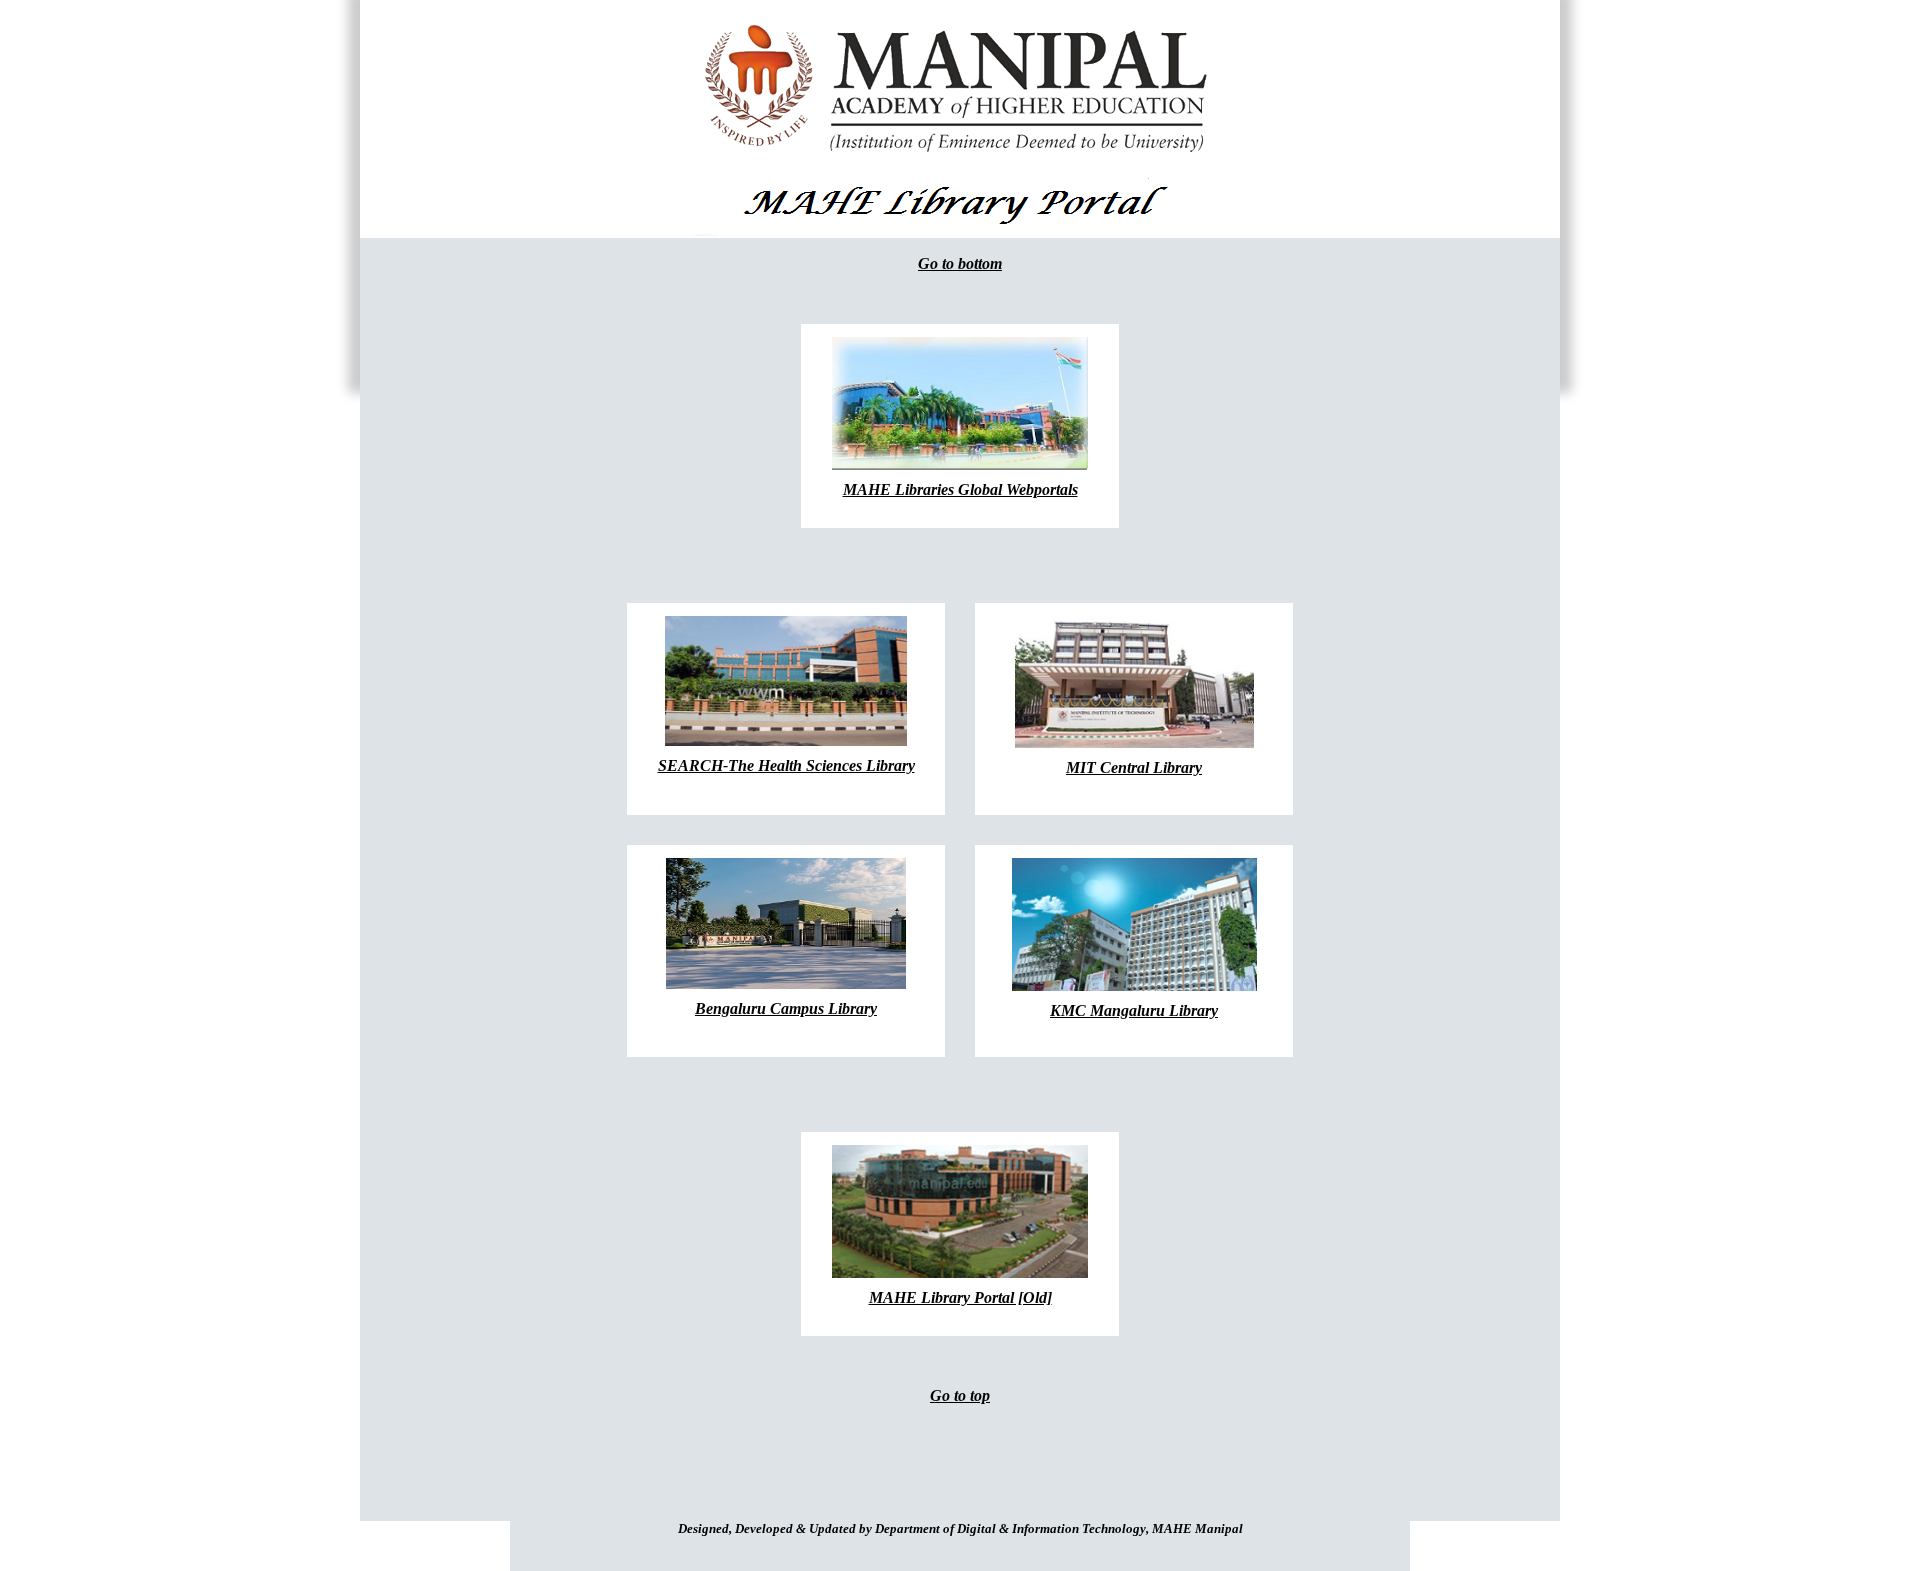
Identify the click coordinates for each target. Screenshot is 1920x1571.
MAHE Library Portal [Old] (960, 1297)
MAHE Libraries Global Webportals (960, 489)
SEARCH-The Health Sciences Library (786, 765)
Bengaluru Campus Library (786, 1008)
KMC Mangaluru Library (1134, 1010)
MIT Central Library (1134, 767)
